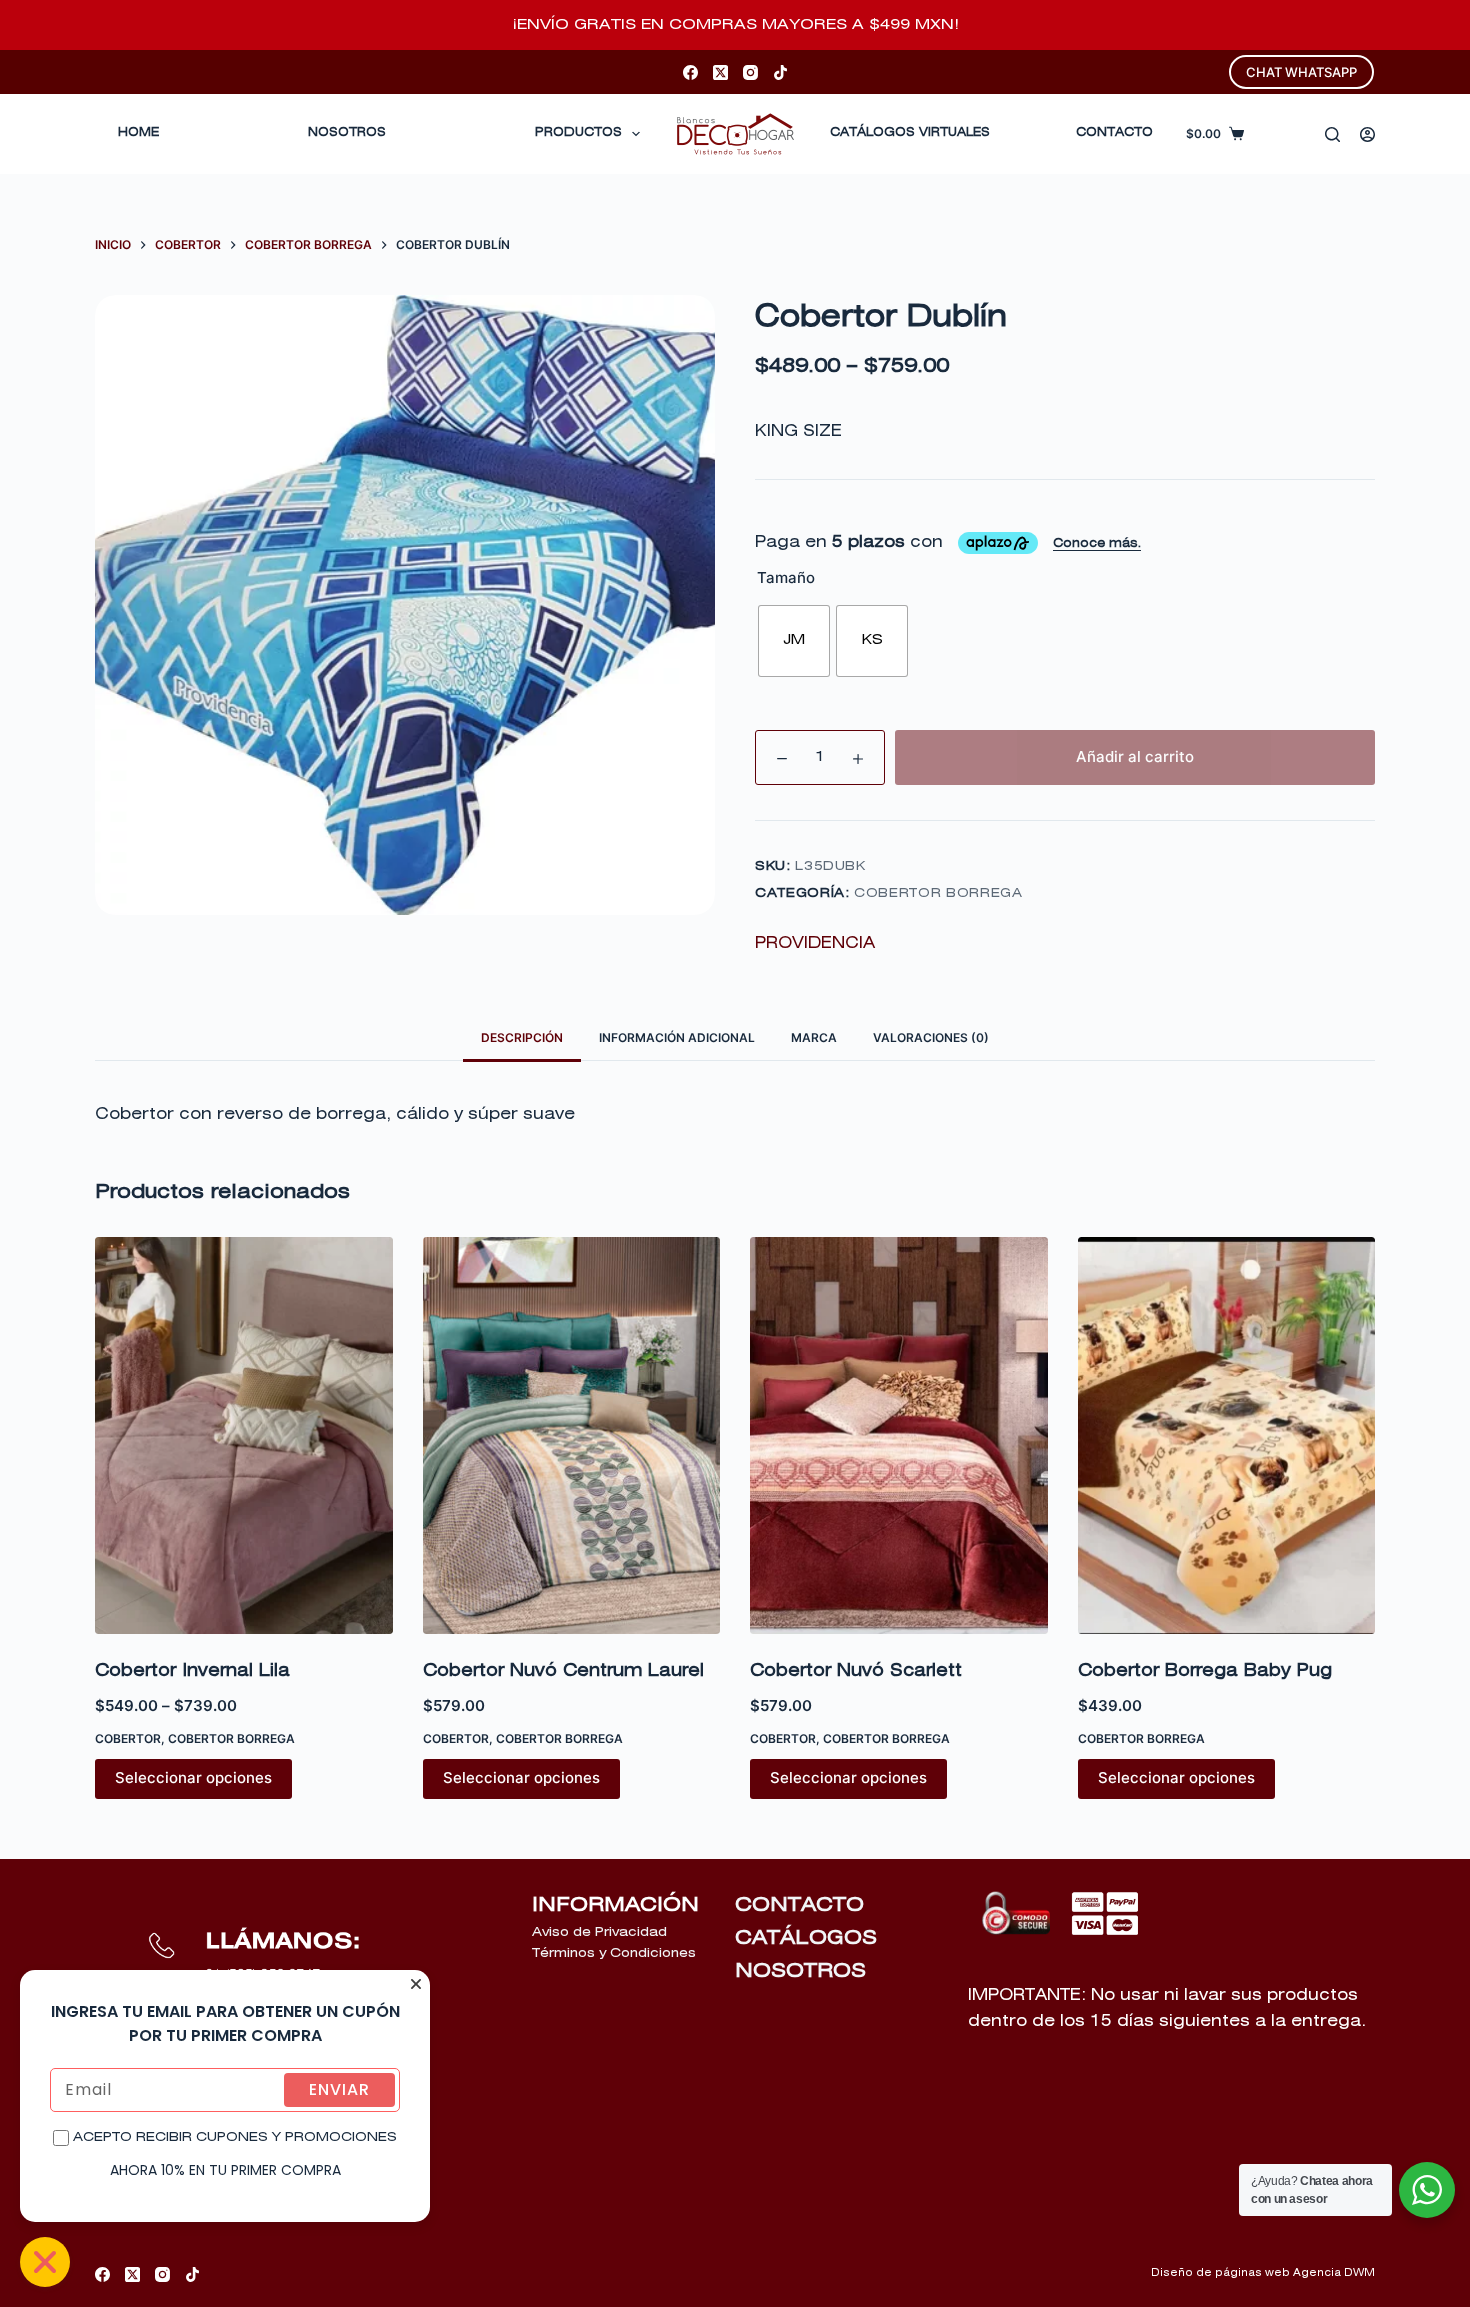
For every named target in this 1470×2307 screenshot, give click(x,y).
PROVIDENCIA (815, 943)
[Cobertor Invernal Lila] (244, 1435)
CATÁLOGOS (806, 1938)
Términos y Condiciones (614, 1953)
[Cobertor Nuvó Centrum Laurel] (572, 1435)
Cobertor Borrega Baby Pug (1205, 1671)
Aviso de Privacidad (599, 1932)
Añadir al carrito (1135, 756)
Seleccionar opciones (193, 1777)
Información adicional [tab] (677, 1037)
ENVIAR (339, 2089)
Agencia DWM (1334, 2273)
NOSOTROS (800, 1971)
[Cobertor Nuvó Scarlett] (899, 1435)
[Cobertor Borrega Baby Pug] (1227, 1435)
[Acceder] (1367, 134)
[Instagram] (750, 72)
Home (138, 133)
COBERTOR (128, 1738)
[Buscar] (1332, 134)
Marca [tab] (814, 1037)
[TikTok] (780, 72)
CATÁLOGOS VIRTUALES (910, 133)
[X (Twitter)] (720, 72)
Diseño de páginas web (1220, 2273)
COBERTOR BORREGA (938, 893)
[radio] (794, 641)
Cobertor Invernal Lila (192, 1671)
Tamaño (786, 577)
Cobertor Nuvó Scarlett (856, 1671)
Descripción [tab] (522, 1037)
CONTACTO (1114, 133)
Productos (578, 133)
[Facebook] (690, 72)
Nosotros (347, 133)
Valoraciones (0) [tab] (931, 1037)
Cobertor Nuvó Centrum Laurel (563, 1671)
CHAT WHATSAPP (1301, 72)
